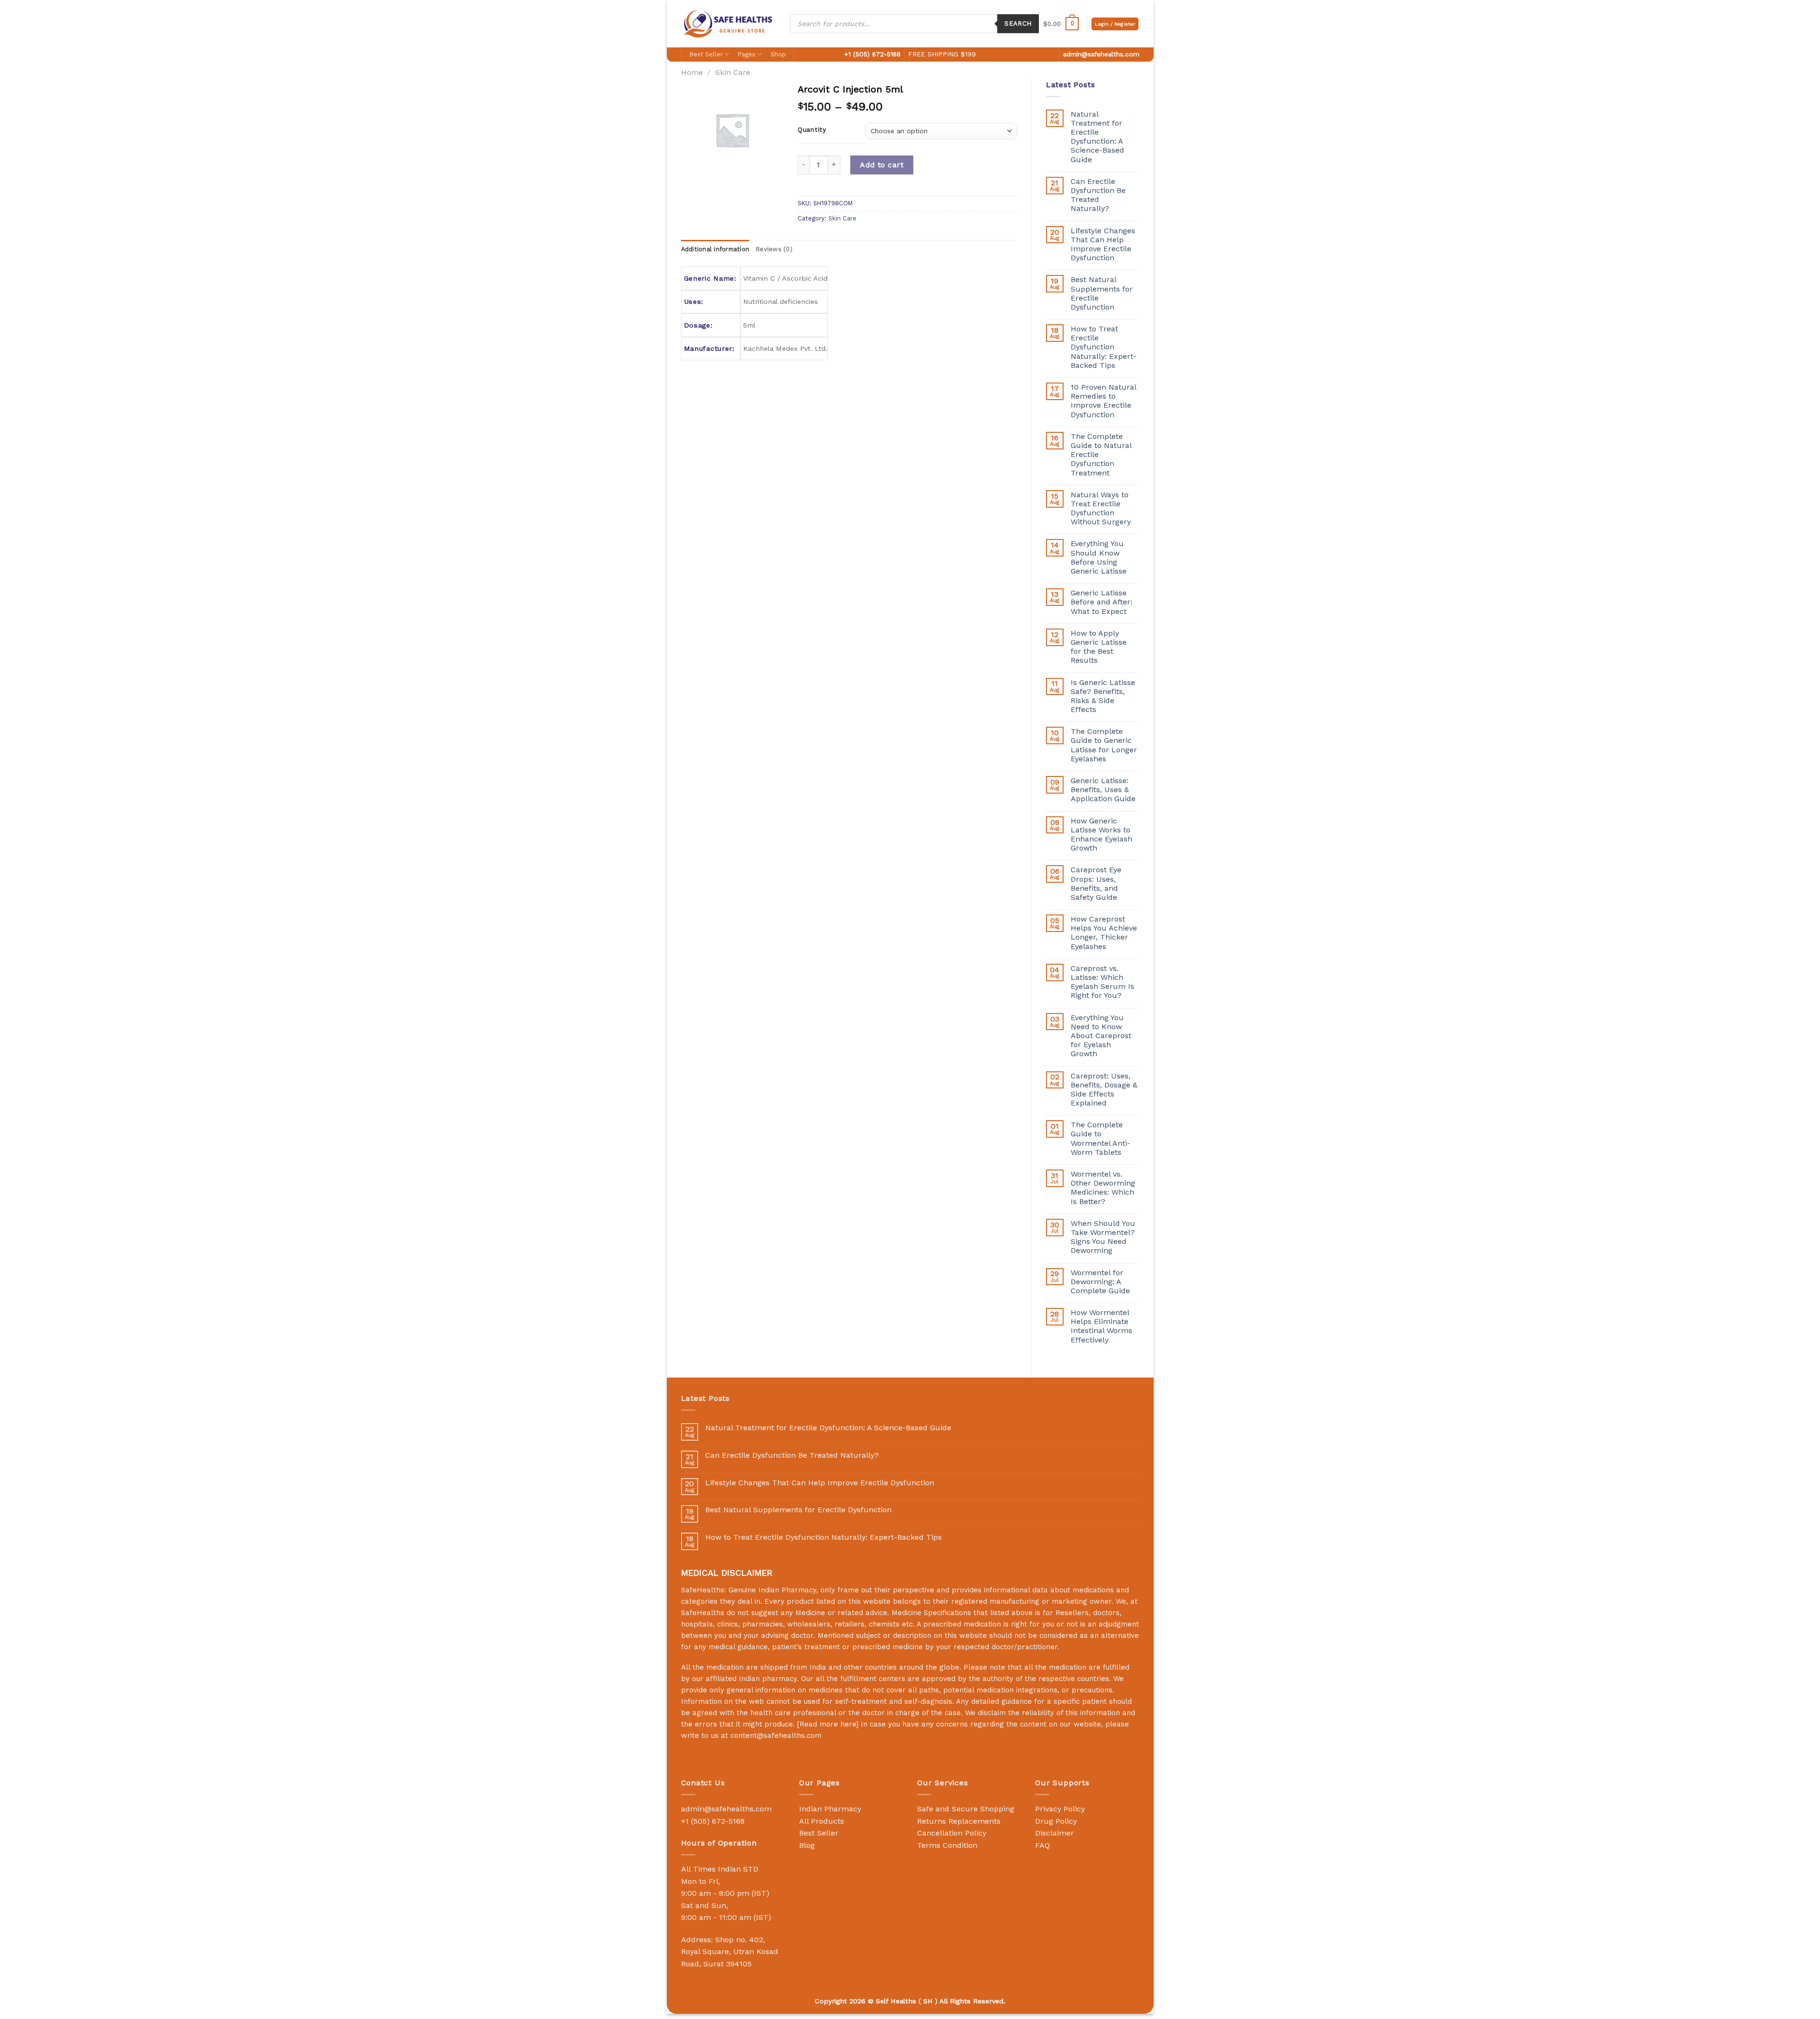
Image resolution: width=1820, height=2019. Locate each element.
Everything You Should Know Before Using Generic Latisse (1099, 557)
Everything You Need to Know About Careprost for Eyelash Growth (1101, 1036)
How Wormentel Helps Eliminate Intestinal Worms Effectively (1101, 1326)
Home (692, 72)
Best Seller (706, 54)
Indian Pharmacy (830, 1809)
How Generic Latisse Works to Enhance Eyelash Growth (1101, 835)
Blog (807, 1845)
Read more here (828, 1724)
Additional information (715, 249)
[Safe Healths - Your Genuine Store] (728, 23)
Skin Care (733, 72)
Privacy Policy (1060, 1809)
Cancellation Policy (952, 1833)
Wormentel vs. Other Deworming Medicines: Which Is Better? (1103, 1188)
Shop (778, 54)
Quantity (812, 130)
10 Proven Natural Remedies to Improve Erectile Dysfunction (1103, 401)
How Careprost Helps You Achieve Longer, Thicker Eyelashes (1104, 933)
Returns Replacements (959, 1821)
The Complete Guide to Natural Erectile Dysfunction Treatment (1101, 455)
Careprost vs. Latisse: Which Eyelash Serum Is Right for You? (1102, 982)
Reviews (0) (774, 249)
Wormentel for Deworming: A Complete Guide (1100, 1282)
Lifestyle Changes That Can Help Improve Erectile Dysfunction (1103, 244)
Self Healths (896, 2001)
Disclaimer (1055, 1833)
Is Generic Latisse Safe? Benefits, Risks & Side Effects (1103, 696)
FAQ (1042, 1845)
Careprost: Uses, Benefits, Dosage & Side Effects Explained (1104, 1090)
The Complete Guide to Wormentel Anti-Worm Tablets (1101, 1138)
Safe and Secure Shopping (966, 1809)
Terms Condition (947, 1845)
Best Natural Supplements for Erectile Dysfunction (1102, 293)
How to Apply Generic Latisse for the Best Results (1099, 647)
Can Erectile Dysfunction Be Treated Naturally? (1098, 195)
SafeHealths (703, 1613)
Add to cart (882, 165)
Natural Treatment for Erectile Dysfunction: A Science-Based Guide (1097, 137)
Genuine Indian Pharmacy (772, 1590)
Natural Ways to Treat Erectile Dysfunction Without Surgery (1101, 508)
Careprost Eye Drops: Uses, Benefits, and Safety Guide (1096, 883)
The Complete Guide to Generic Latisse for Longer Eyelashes (1104, 745)
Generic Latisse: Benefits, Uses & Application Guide (1103, 790)
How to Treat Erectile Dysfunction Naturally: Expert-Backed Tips (1104, 347)
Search (1018, 23)
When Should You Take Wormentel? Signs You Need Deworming (1103, 1237)
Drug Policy (1056, 1821)
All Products (822, 1821)
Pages (747, 54)
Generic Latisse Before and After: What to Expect (1101, 602)
